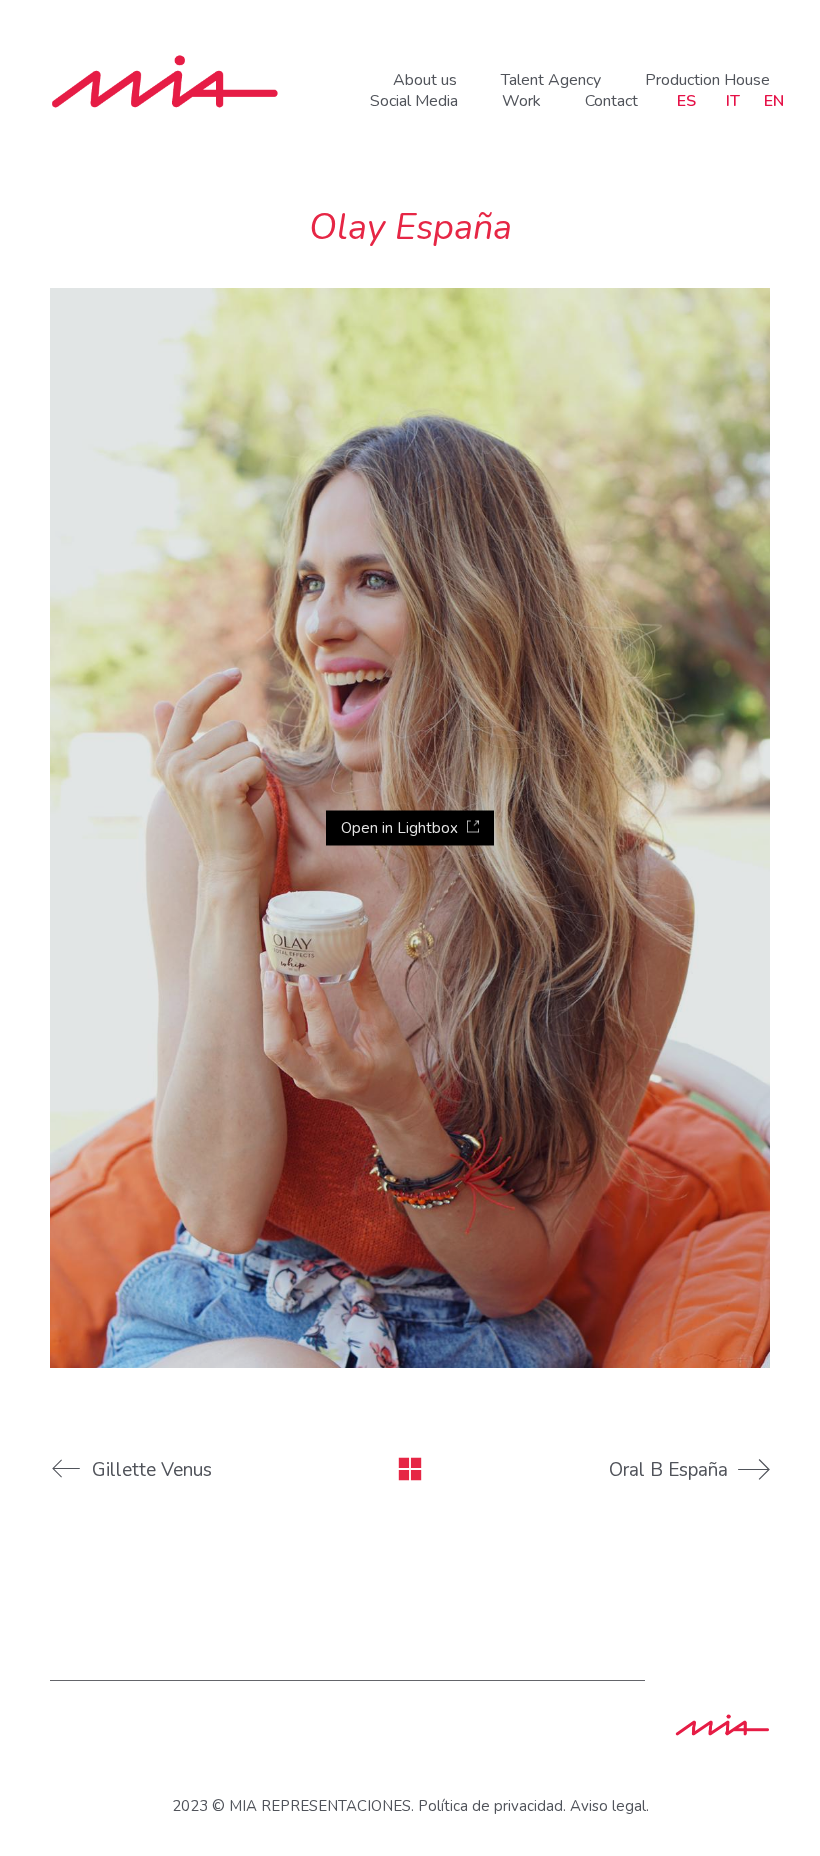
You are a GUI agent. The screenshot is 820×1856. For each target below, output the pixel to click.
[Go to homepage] (165, 81)
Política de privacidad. (492, 1806)
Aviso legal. (609, 1806)
